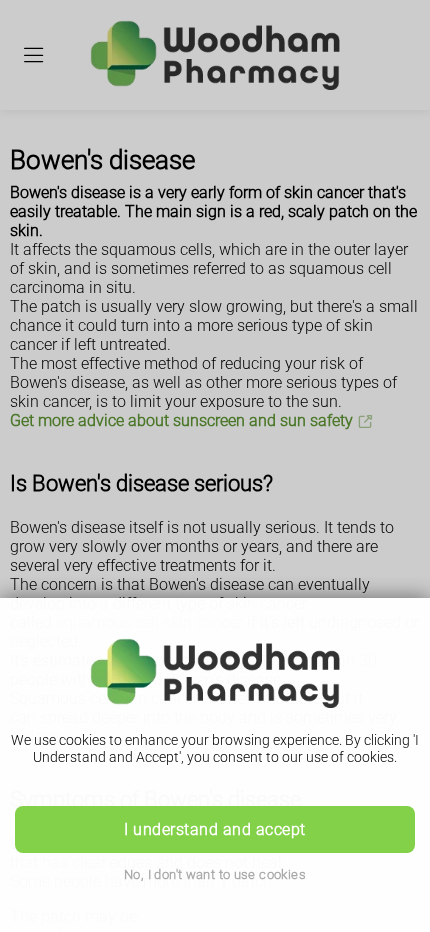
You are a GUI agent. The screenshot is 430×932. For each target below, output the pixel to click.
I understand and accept (214, 829)
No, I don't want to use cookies (215, 874)
